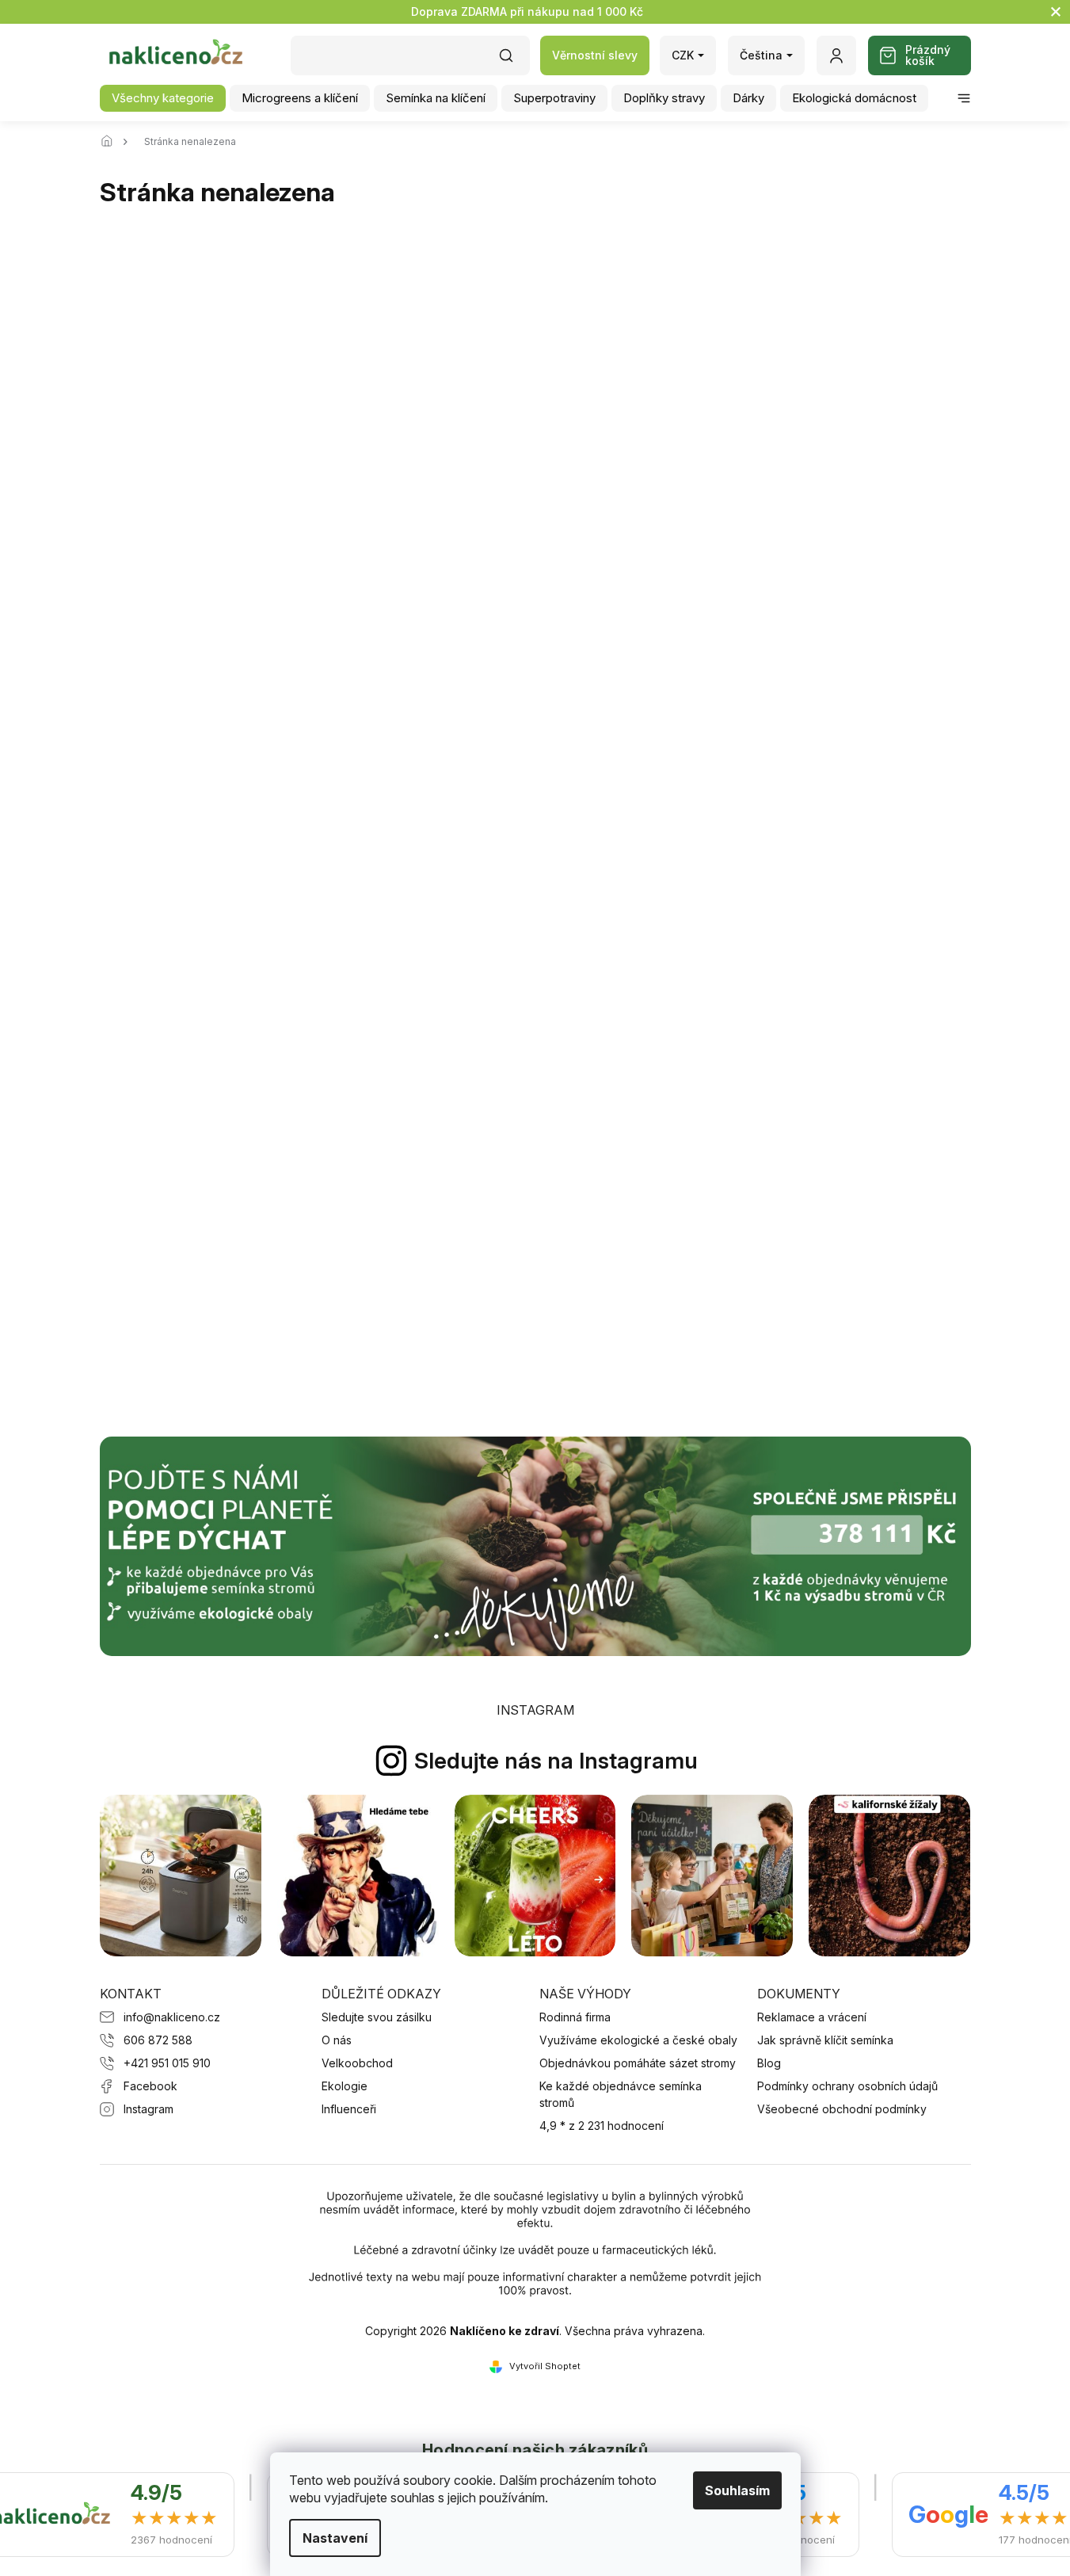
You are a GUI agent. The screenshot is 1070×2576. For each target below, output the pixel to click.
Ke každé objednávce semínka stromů (621, 2094)
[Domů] (112, 142)
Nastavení (335, 2538)
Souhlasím (737, 2490)
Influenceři (349, 2109)
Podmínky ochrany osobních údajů (847, 2086)
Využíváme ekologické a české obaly (638, 2040)
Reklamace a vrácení (812, 2017)
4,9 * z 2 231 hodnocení (602, 2126)
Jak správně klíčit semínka (825, 2040)
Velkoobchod (357, 2063)
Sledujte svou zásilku (377, 2017)
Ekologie (345, 2086)
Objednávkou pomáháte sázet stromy (638, 2063)
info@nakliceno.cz (172, 2017)
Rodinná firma (575, 2017)
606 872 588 (158, 2040)
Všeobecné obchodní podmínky (842, 2109)
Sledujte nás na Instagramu (556, 1761)
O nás (337, 2040)
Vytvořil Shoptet (545, 2366)
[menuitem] (163, 98)
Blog (769, 2063)
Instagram (149, 2109)
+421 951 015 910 (167, 2063)
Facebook (150, 2086)
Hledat (514, 61)
